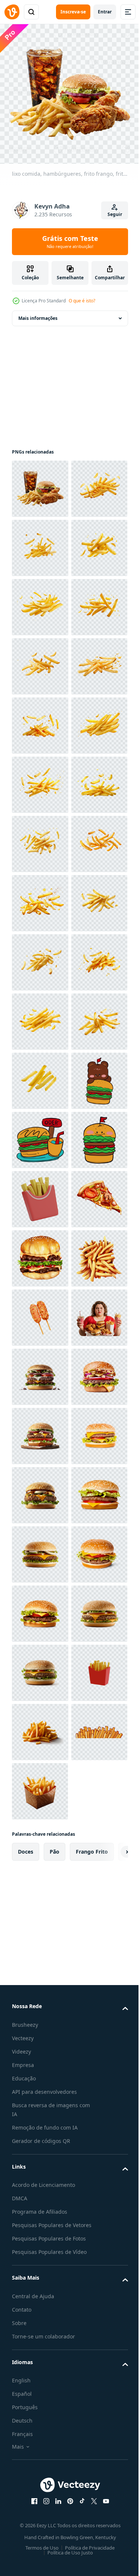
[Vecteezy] (12, 12)
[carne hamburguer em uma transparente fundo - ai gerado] (40, 2259)
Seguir (115, 214)
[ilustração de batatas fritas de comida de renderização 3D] (40, 1904)
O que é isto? (82, 301)
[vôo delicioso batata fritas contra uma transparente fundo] (40, 542)
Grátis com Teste (70, 242)
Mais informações (38, 313)
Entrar (105, 12)
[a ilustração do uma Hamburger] (40, 1726)
